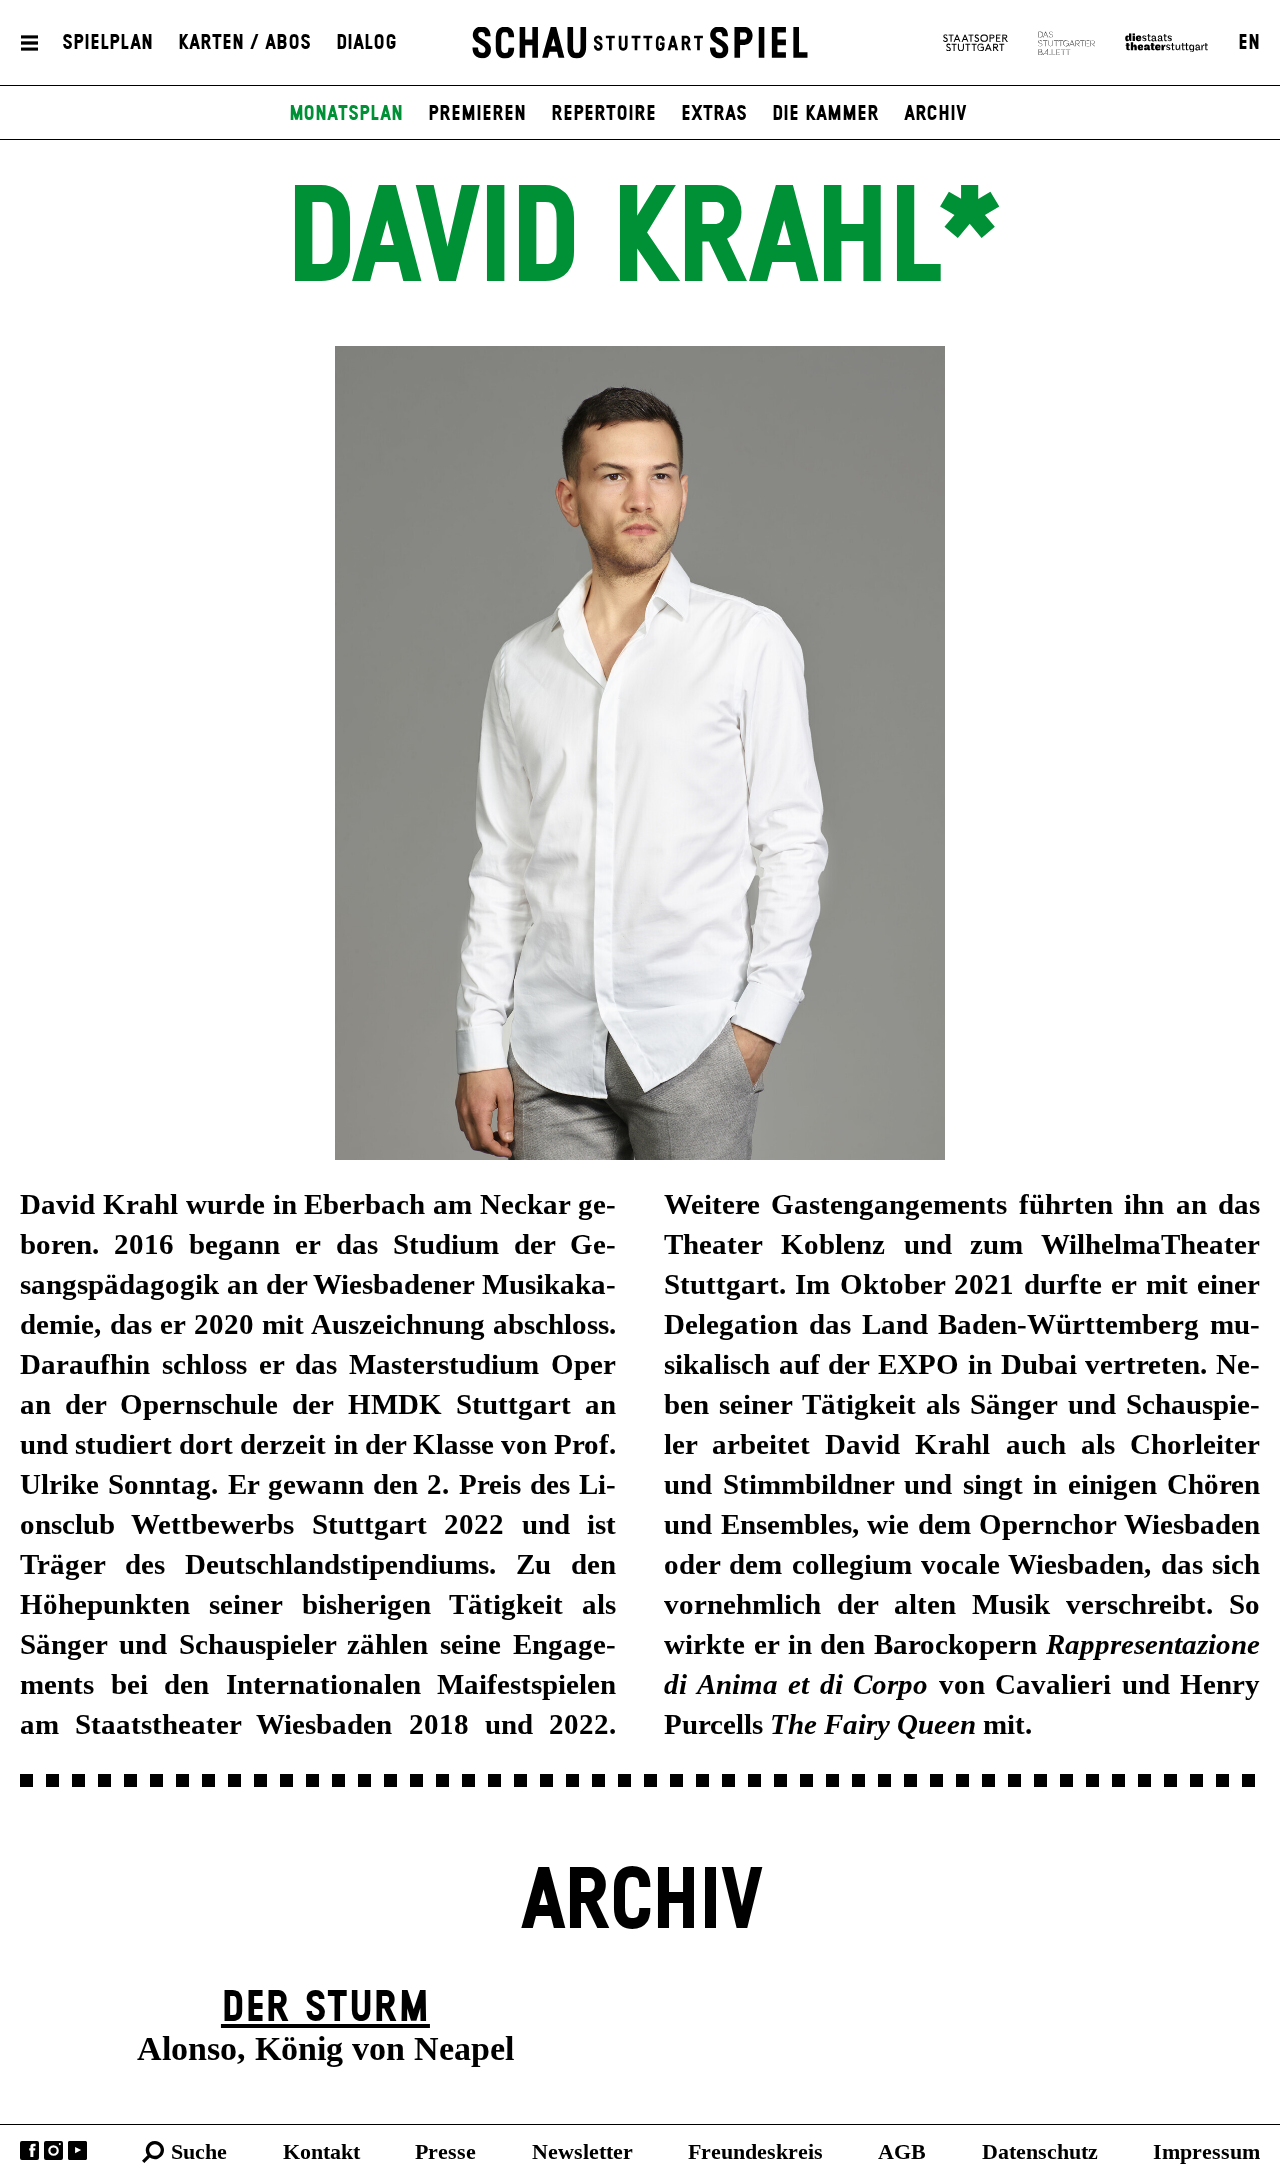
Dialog (366, 43)
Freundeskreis (755, 2151)
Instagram (53, 2150)
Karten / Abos (244, 43)
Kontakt (321, 2151)
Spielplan (107, 43)
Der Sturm (325, 2008)
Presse (445, 2151)
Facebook (29, 2150)
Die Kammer (825, 114)
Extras (714, 114)
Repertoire (603, 114)
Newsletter (582, 2151)
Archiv (935, 114)
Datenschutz (1040, 2151)
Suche (199, 2151)
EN (1249, 43)
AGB (902, 2151)
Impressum (1206, 2151)
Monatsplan (346, 114)
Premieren (477, 114)
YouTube (77, 2150)
